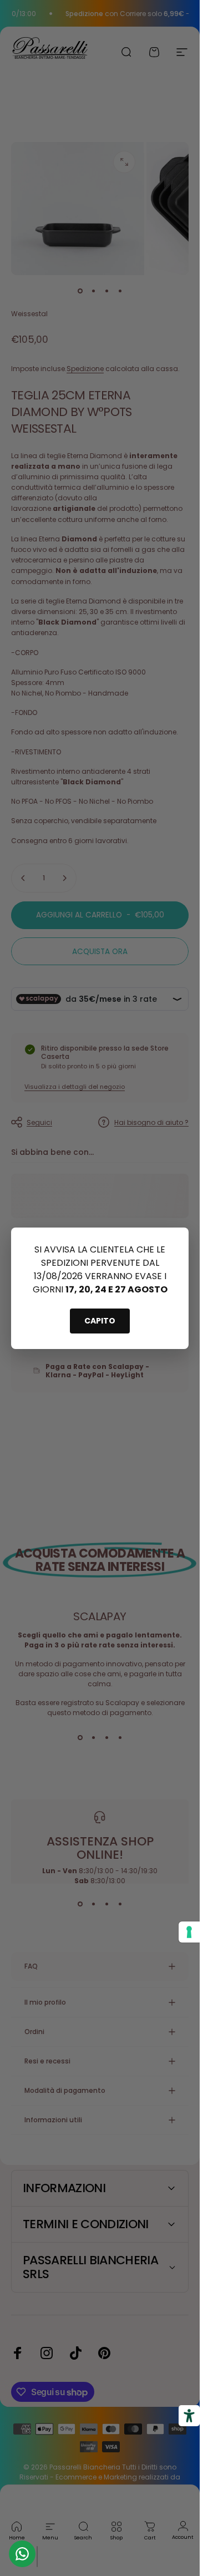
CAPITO (100, 1321)
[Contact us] (22, 2554)
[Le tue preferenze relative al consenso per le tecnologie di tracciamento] (189, 1932)
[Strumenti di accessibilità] (189, 2416)
